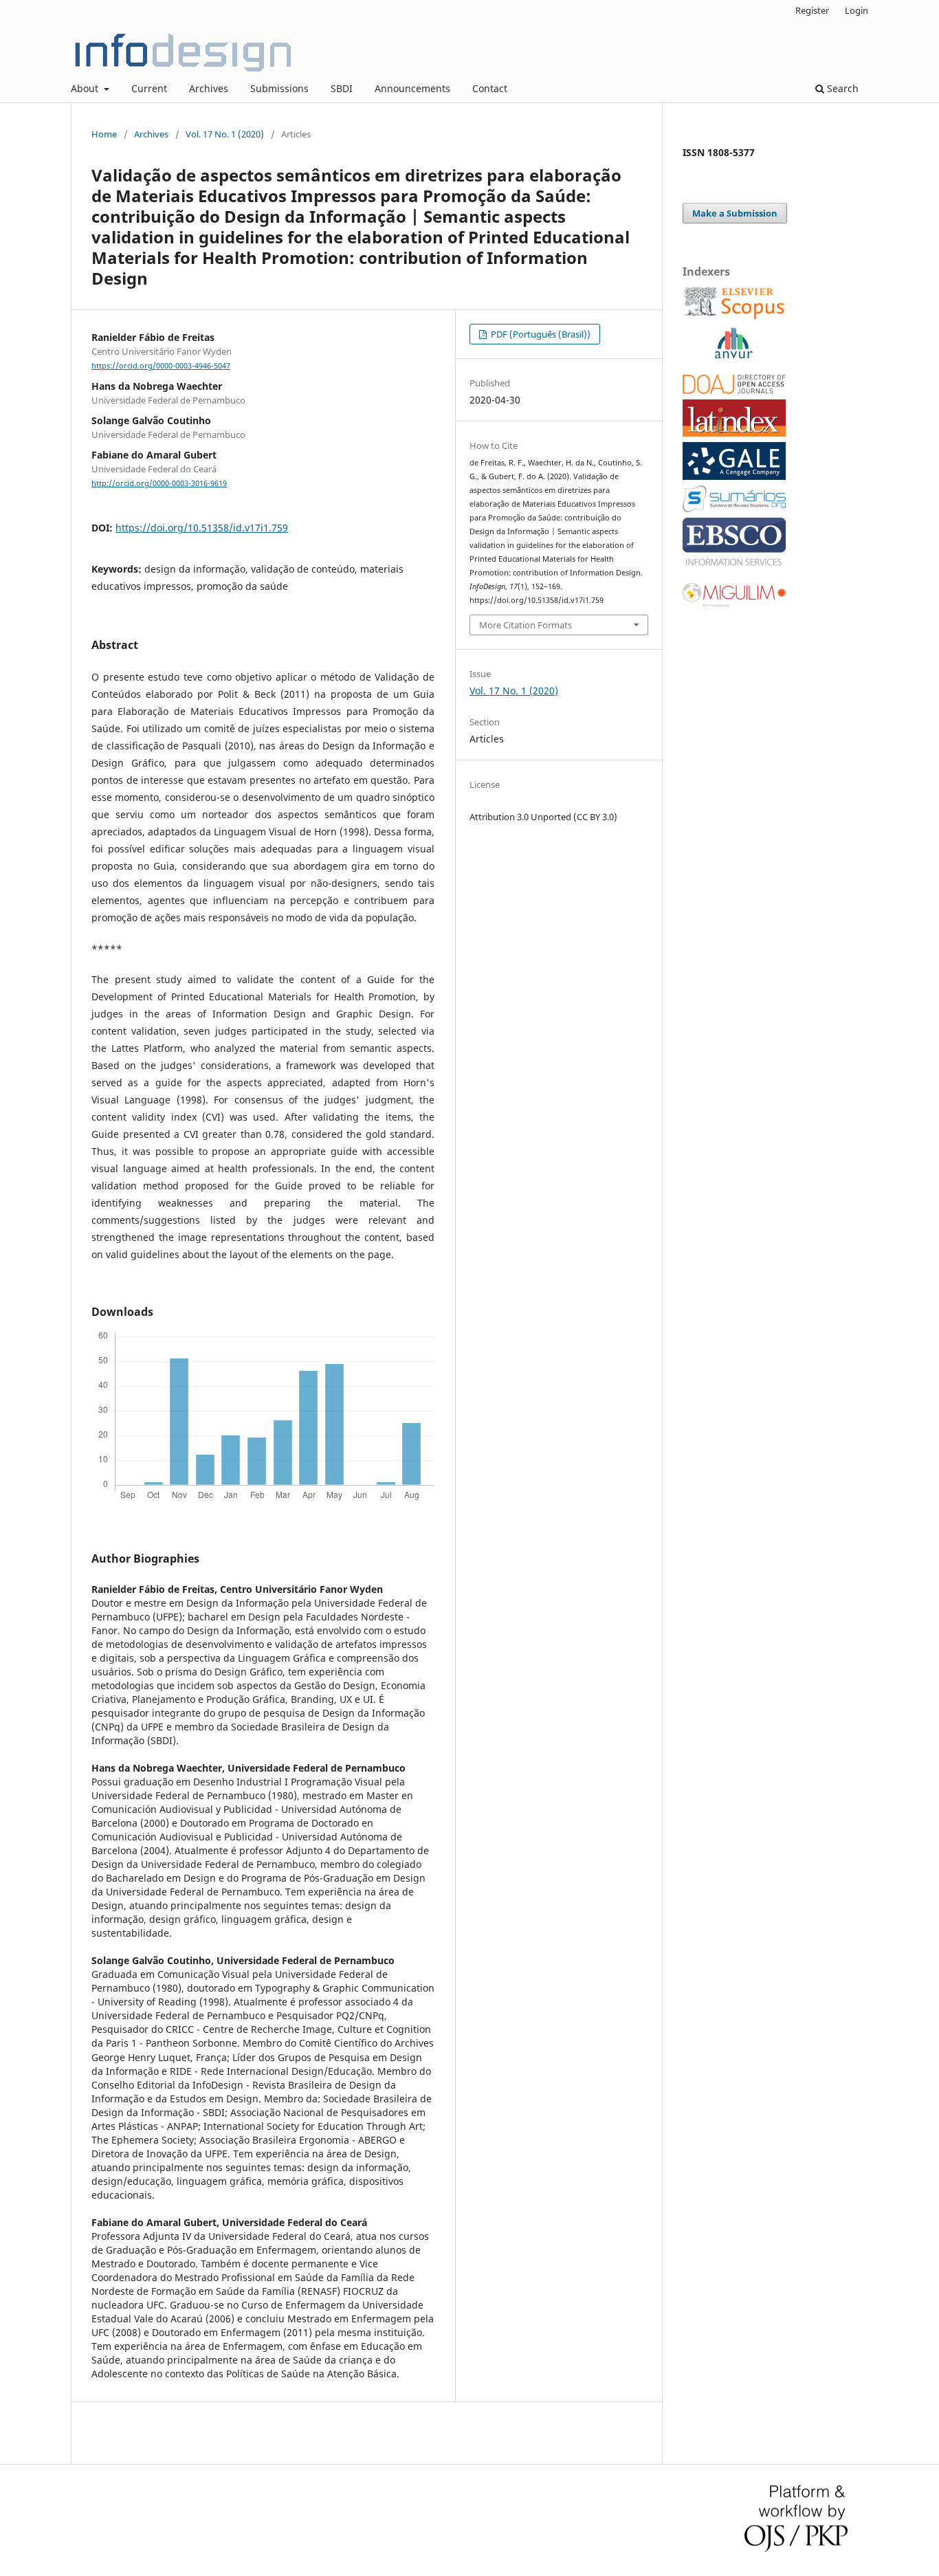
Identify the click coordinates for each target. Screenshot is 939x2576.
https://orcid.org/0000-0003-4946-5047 (161, 366)
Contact (490, 88)
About (86, 88)
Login (857, 10)
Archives (209, 88)
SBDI (342, 88)
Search (841, 88)
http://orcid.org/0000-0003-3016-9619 (159, 483)
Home (104, 134)
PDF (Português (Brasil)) (540, 334)
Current (149, 88)
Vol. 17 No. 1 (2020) (225, 134)
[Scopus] (734, 317)
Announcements (412, 88)
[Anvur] (733, 356)
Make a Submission (735, 213)
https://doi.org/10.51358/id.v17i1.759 (202, 528)
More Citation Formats (526, 625)
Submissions (279, 88)
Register (812, 10)
